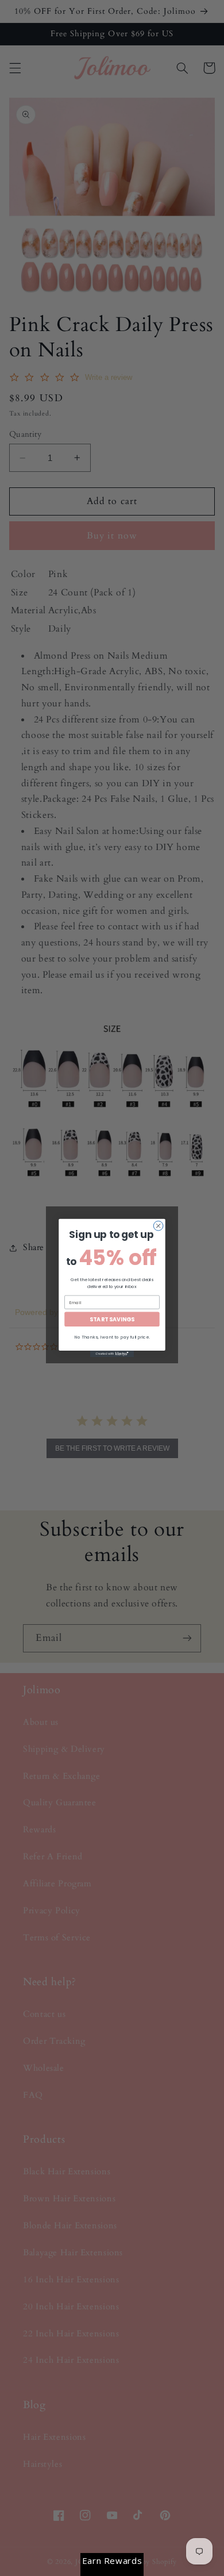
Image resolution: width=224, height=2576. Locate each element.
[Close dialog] (158, 1226)
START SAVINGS (112, 1319)
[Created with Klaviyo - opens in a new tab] (112, 1354)
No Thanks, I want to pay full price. (112, 1337)
